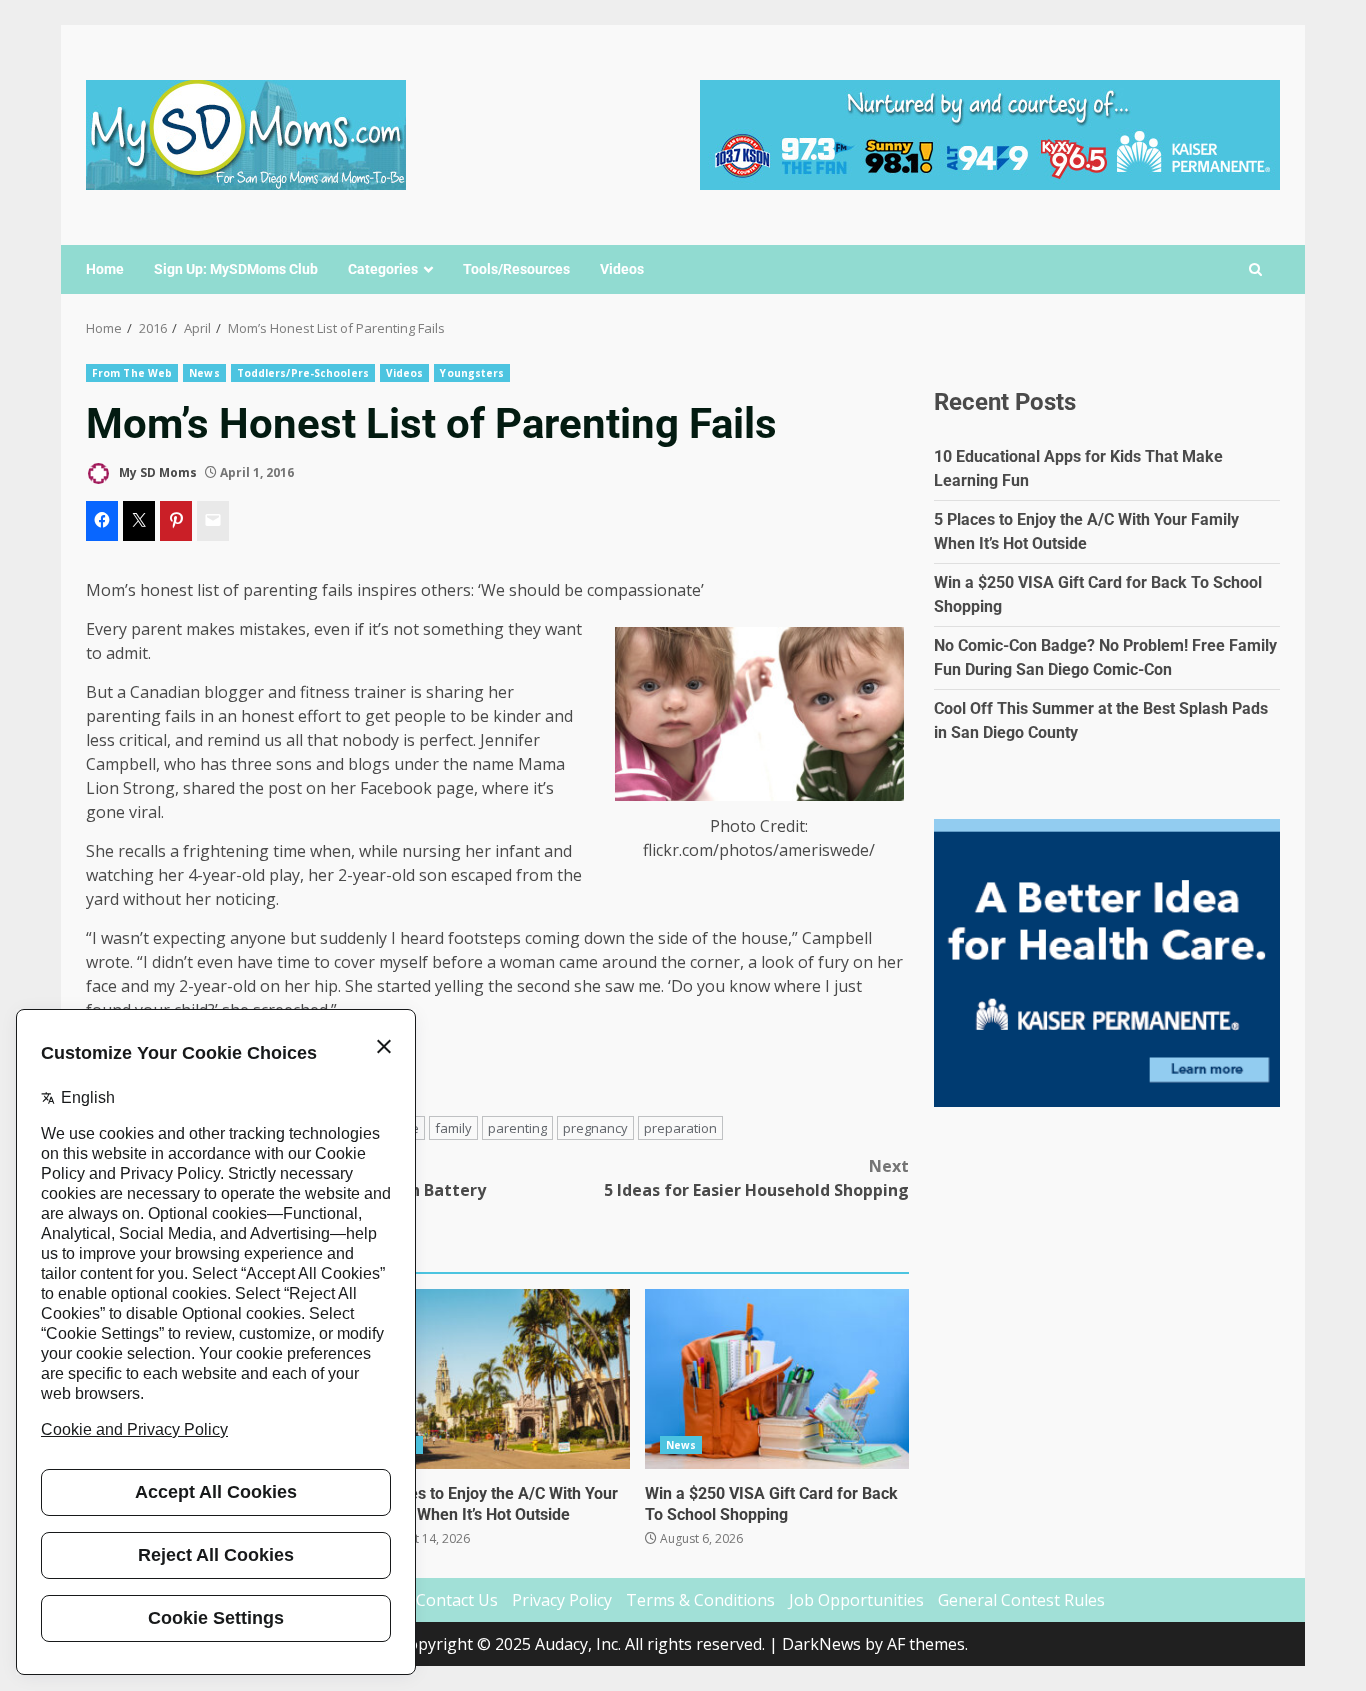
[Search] (1255, 270)
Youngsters (472, 373)
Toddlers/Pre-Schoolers (303, 373)
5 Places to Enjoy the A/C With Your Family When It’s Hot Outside (497, 1379)
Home (105, 269)
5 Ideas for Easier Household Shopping (756, 1178)
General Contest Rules (1021, 1600)
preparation (680, 1128)
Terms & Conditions (700, 1600)
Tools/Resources (516, 269)
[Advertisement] (990, 133)
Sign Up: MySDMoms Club (236, 269)
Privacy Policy (562, 1600)
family (453, 1128)
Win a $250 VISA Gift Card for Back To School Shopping (777, 1379)
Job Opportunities (856, 1600)
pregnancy (595, 1128)
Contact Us (457, 1600)
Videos (622, 269)
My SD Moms (156, 472)
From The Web (132, 373)
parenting (517, 1128)
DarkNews (821, 1644)
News (204, 373)
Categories (383, 269)
